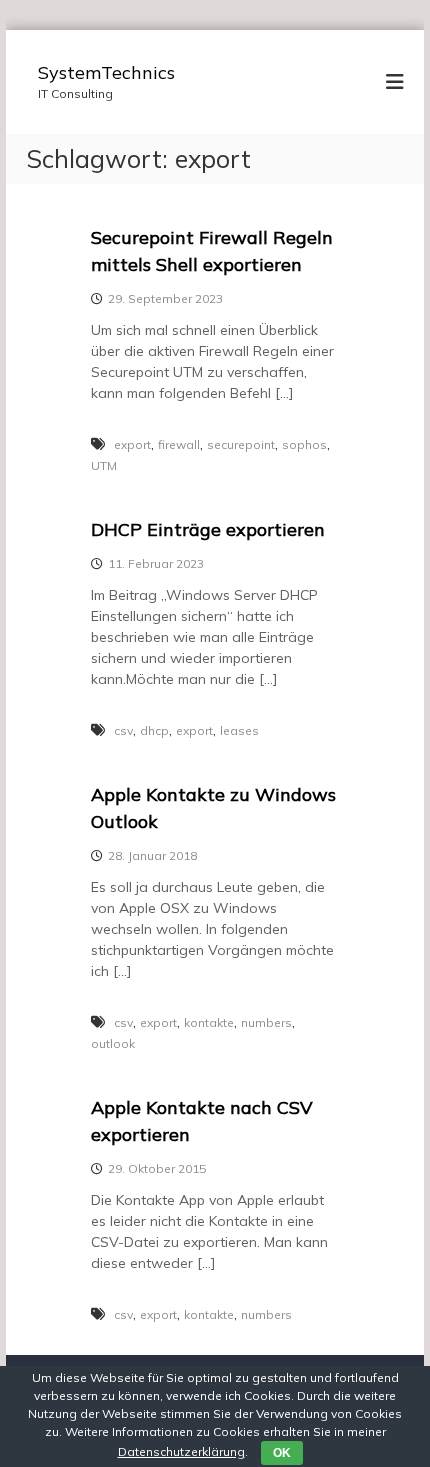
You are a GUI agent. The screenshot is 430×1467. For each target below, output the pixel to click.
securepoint (241, 444)
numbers (266, 1022)
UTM (104, 465)
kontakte (209, 1022)
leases (239, 730)
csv (123, 730)
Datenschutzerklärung (181, 1451)
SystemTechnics (106, 72)
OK (282, 1453)
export (132, 444)
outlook (113, 1043)
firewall (179, 444)
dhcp (154, 730)
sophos (304, 444)
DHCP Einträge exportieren (208, 529)
